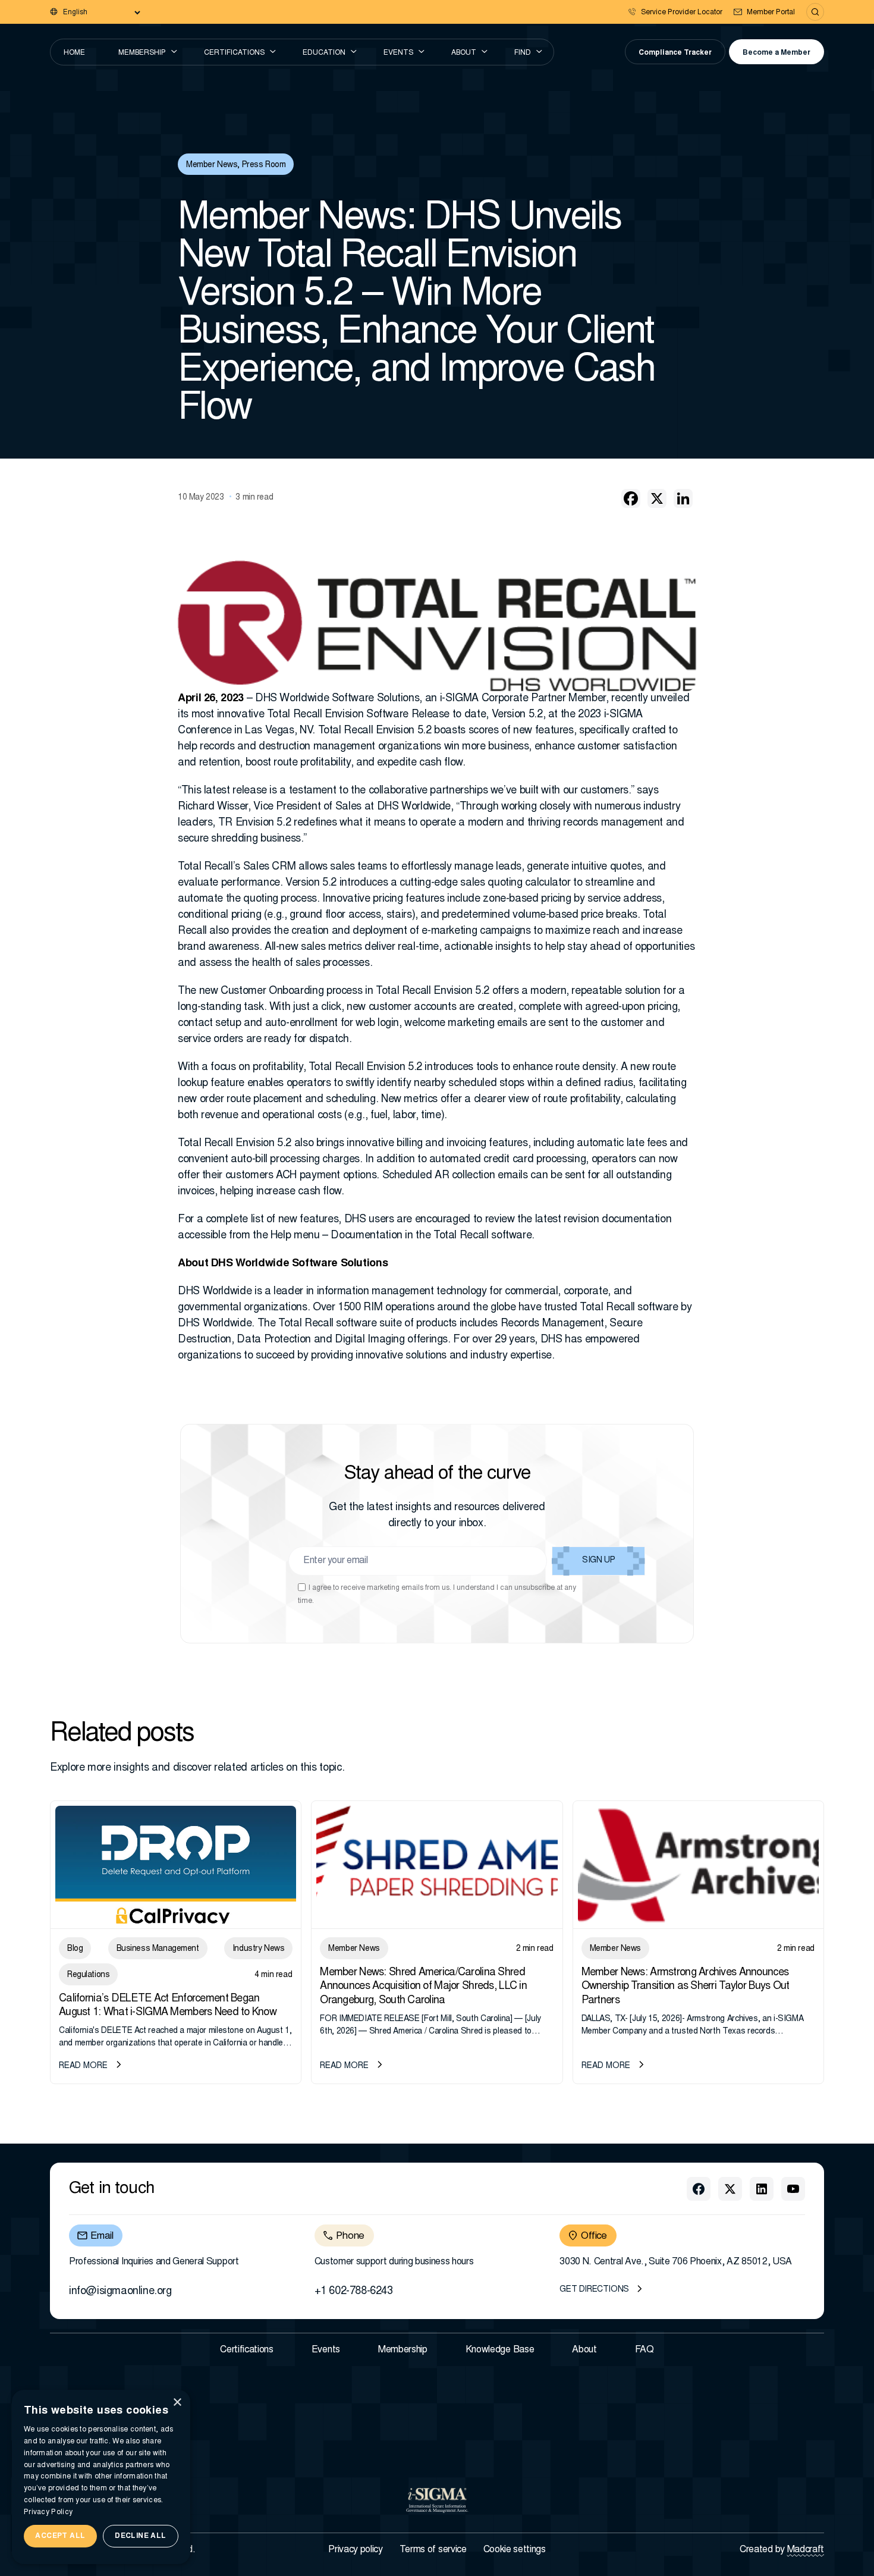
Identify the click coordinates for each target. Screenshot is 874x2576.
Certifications (234, 53)
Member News (212, 165)
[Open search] (815, 12)
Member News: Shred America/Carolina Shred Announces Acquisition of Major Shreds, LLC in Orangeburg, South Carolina (423, 1987)
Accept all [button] (60, 2536)
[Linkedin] (683, 498)
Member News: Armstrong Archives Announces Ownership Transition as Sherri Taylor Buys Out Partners (686, 1987)
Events (398, 53)
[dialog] (101, 2477)
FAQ (645, 2350)
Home (74, 53)
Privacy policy (356, 2550)
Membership (142, 53)
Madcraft (806, 2550)
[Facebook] (631, 498)
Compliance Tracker (675, 53)
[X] (657, 498)
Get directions (594, 2290)
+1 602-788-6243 (354, 2292)
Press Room (264, 165)
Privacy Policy (48, 2512)
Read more (83, 2066)
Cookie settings (515, 2550)
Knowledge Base (500, 2350)
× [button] (177, 2403)
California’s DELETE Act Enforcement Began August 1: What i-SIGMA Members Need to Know (168, 2006)
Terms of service (433, 2550)
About (464, 53)
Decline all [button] (140, 2536)
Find (523, 53)
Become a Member (776, 53)
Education (324, 53)
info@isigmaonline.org (120, 2292)
